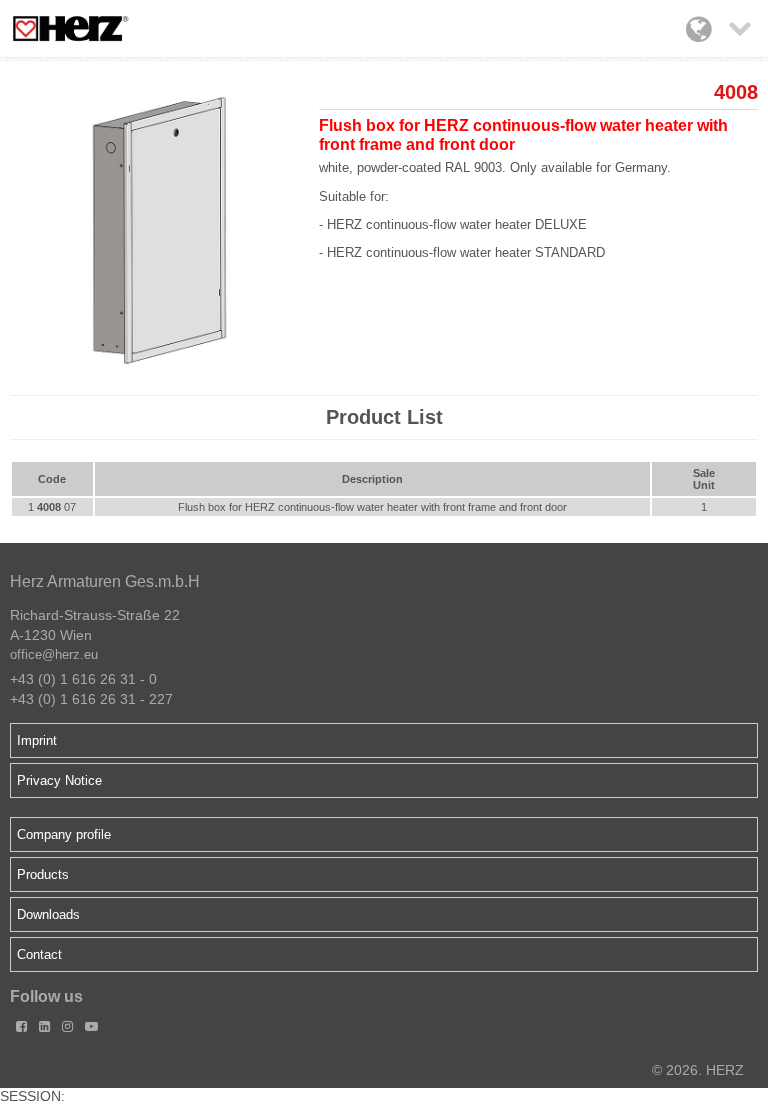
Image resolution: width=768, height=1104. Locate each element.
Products (43, 874)
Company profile (64, 834)
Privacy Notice (59, 780)
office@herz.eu (54, 654)
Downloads (48, 914)
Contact (39, 954)
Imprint (37, 740)
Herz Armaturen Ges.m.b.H (105, 581)
